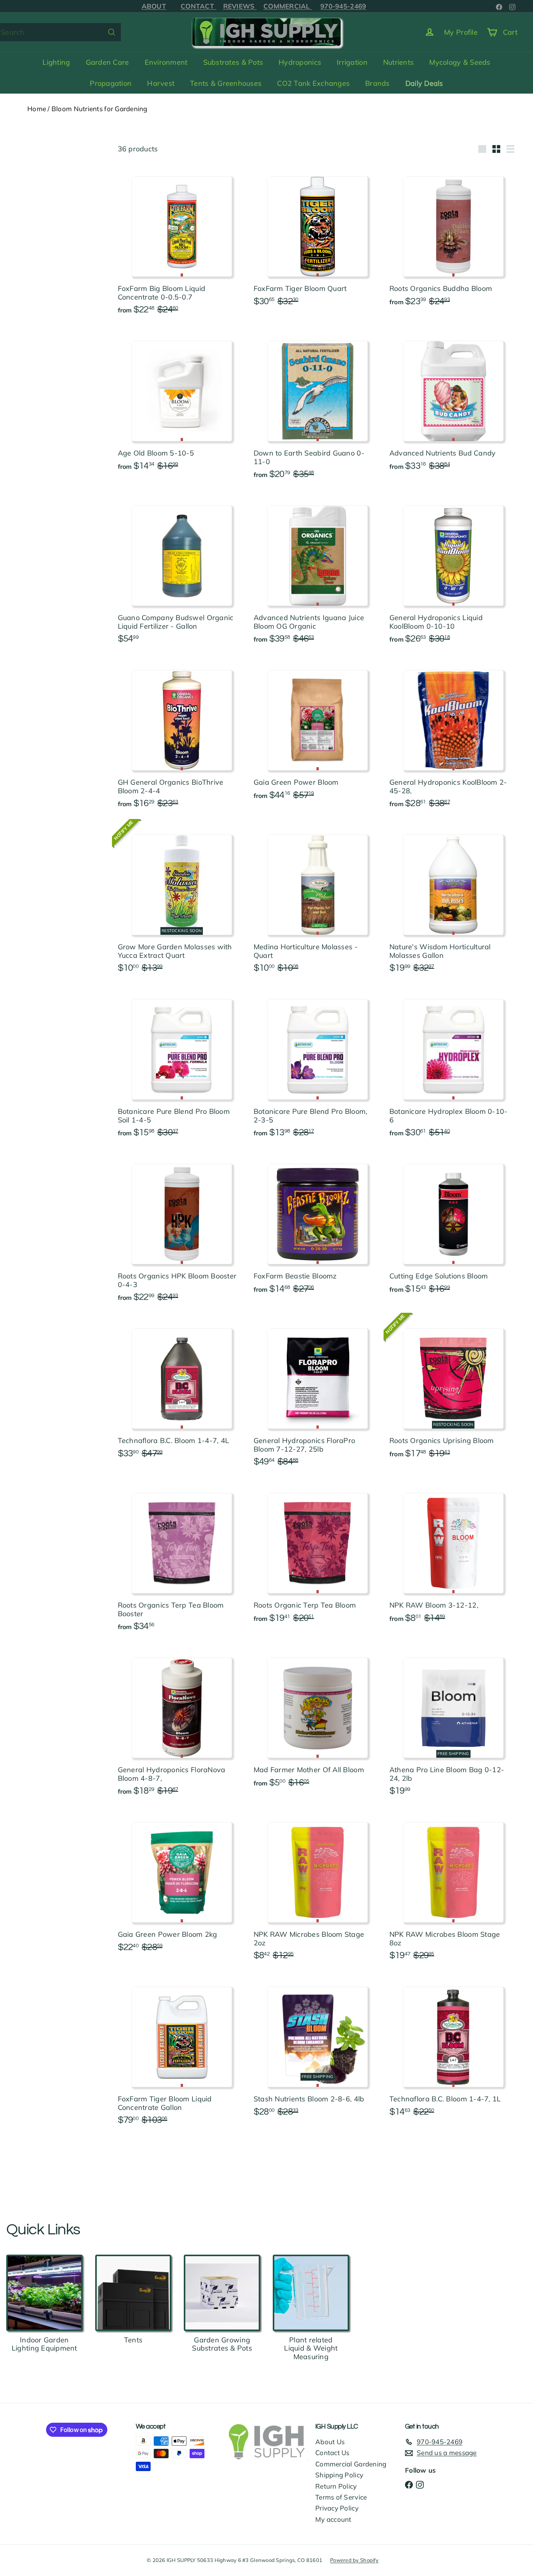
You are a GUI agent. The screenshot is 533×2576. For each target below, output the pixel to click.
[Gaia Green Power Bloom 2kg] (182, 1885)
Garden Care (107, 62)
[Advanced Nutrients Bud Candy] (453, 403)
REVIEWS (240, 6)
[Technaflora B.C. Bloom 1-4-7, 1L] (453, 2049)
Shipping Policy (339, 2475)
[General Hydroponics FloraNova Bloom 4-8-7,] (182, 1724)
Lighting (56, 62)
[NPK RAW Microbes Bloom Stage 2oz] (318, 1889)
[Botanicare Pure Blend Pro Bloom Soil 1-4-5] (182, 1066)
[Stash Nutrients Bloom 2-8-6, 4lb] (318, 2049)
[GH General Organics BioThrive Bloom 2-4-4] (182, 737)
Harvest (161, 83)
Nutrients (398, 62)
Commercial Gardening (351, 2464)
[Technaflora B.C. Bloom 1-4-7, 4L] (182, 1391)
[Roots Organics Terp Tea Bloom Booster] (182, 1560)
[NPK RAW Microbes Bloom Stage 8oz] (453, 1889)
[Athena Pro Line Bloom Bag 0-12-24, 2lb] (453, 1724)
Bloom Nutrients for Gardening (99, 109)
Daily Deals (424, 83)
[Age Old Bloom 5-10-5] (182, 403)
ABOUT (154, 6)
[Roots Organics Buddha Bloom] (453, 239)
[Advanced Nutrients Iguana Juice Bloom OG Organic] (318, 572)
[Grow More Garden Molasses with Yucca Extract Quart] (182, 901)
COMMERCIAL (288, 6)
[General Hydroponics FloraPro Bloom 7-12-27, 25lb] (318, 1395)
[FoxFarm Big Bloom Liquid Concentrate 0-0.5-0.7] (182, 243)
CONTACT (198, 6)
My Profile (461, 32)
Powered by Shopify (354, 2560)
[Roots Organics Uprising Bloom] (453, 1391)
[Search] (112, 32)
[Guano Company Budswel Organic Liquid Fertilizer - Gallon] (182, 572)
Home (37, 109)
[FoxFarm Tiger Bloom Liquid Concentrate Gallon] (182, 2053)
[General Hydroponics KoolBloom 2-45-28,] (453, 737)
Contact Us (332, 2453)
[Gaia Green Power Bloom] (318, 732)
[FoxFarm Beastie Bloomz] (318, 1226)
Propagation (111, 83)
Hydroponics (300, 62)
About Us (330, 2442)
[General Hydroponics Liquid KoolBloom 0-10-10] (453, 572)
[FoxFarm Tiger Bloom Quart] (318, 239)
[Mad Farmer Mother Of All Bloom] (318, 1720)
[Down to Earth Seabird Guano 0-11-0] (318, 408)
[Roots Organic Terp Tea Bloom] (318, 1555)
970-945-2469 (343, 6)
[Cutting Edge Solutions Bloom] (453, 1226)
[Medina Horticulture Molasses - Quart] (318, 901)
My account (333, 2519)
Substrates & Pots (233, 62)
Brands (378, 83)
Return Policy (336, 2486)
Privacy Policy (337, 2508)
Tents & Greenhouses (226, 83)
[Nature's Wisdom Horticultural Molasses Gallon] (453, 901)
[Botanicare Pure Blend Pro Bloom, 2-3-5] (318, 1066)
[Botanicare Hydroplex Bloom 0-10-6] (453, 1066)
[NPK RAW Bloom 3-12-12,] (453, 1555)
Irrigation (352, 62)
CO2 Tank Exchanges (313, 83)
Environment (166, 62)
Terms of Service (341, 2497)
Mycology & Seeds (460, 62)
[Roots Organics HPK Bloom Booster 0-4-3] (182, 1230)
